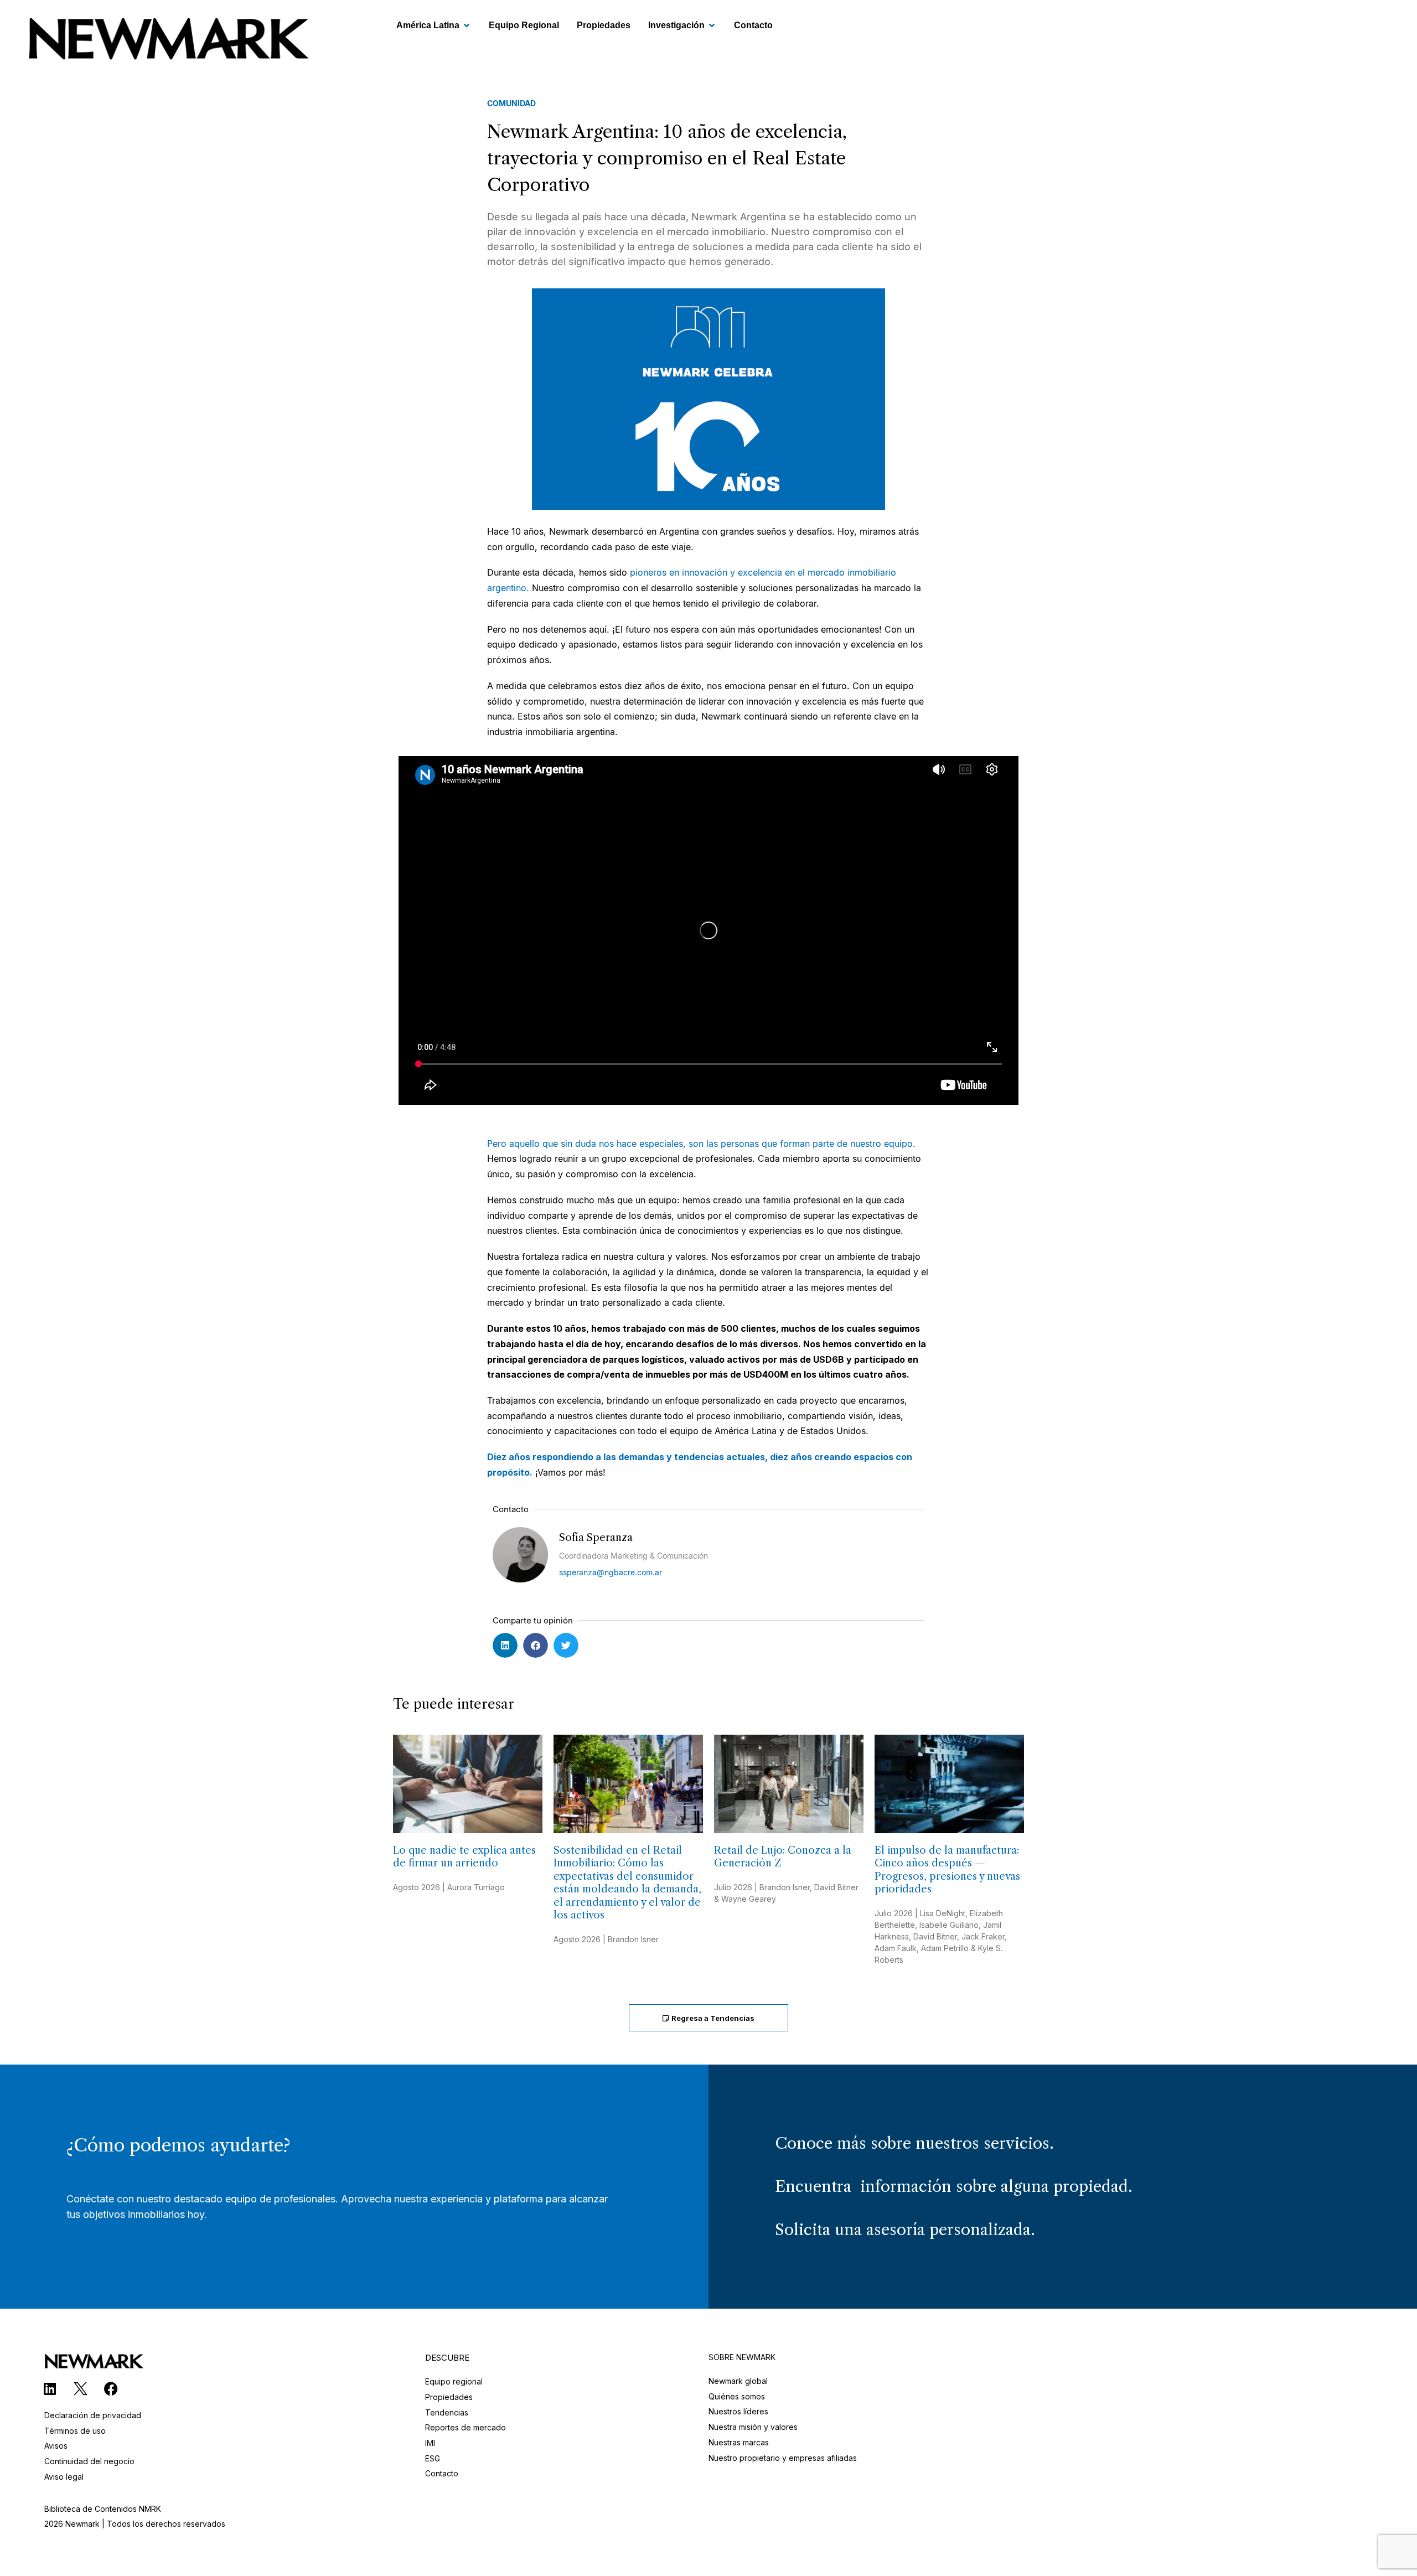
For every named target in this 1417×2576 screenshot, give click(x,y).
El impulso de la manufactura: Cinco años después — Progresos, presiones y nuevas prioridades (947, 1870)
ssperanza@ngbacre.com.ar (611, 1572)
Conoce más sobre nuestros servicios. (914, 2143)
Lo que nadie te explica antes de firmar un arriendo (464, 1857)
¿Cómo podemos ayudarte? (178, 2145)
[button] (505, 1645)
